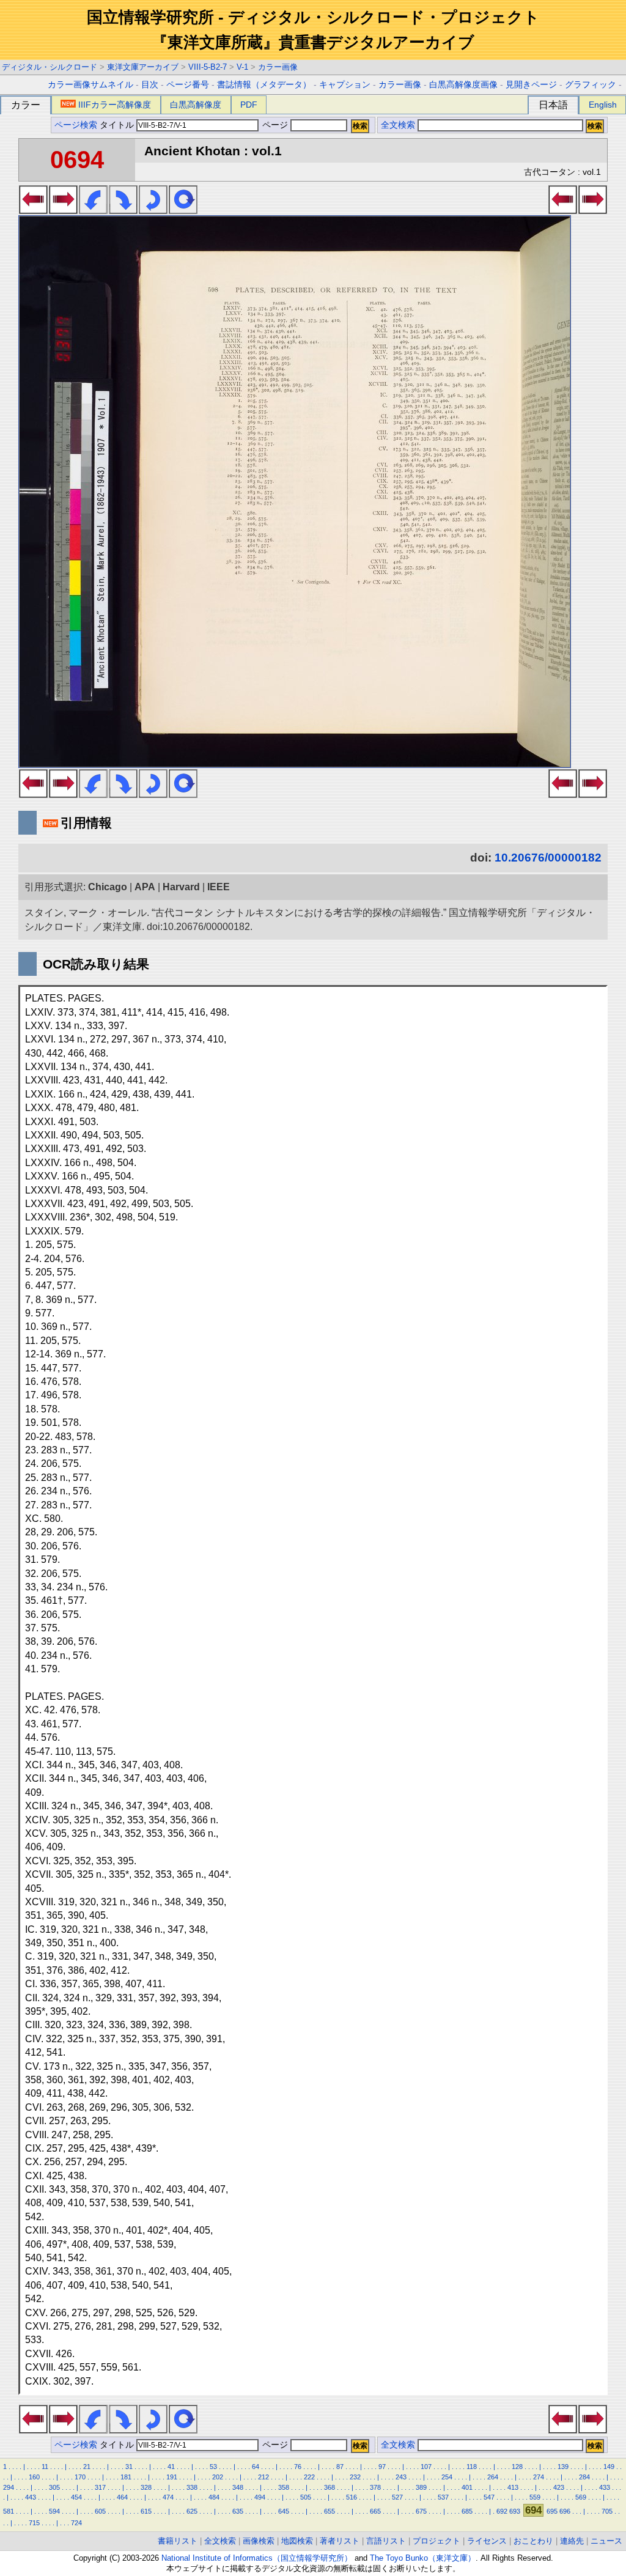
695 (552, 2511)
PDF (249, 105)
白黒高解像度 (196, 105)
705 (607, 2511)
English (603, 105)
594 (54, 2511)
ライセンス (487, 2541)
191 (172, 2477)
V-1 (242, 67)
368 (330, 2487)
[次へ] (63, 210)
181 (126, 2477)
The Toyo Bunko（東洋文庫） (423, 2558)
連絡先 (572, 2541)
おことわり (533, 2541)
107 (426, 2467)
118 (472, 2467)
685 (467, 2511)
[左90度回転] (93, 210)
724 (76, 2523)
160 (34, 2477)
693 (515, 2511)
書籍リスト (178, 2541)
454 (76, 2497)
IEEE (219, 887)
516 (352, 2497)
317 (100, 2487)
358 (284, 2487)
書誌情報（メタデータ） (264, 85)
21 (87, 2467)
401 (467, 2487)
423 (559, 2487)
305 (54, 2487)
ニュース (606, 2541)
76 (298, 2467)
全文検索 (398, 125)
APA (145, 887)
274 (539, 2477)
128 (517, 2467)
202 (218, 2477)
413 (513, 2487)
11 (45, 2467)
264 (493, 2477)
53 (213, 2467)
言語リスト (386, 2541)
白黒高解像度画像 (463, 85)
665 (375, 2511)
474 (168, 2497)
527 (397, 2497)
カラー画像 (278, 67)
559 (535, 2497)
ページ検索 (76, 125)
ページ (275, 125)
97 (382, 2467)
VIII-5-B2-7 (208, 67)
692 (502, 2511)
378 (375, 2487)
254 (447, 2477)
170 (80, 2477)
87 (340, 2467)
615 (146, 2511)
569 (581, 2497)
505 (306, 2497)
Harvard (181, 887)
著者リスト (340, 2541)
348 (238, 2487)
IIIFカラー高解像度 (115, 105)
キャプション (345, 85)
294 (9, 2487)
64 (256, 2467)
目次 (150, 85)
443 (31, 2497)
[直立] (183, 210)
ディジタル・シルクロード (50, 67)
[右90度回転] (123, 210)
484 (214, 2497)
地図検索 (297, 2541)
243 (401, 2477)
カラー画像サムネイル (90, 85)
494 (260, 2497)
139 (563, 2467)
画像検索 (259, 2541)
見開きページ (531, 85)
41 (171, 2467)
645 (284, 2511)
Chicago (108, 887)
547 (489, 2497)
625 (192, 2511)
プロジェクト (436, 2541)
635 (238, 2511)
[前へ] (33, 210)
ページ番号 (188, 85)
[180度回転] (153, 210)
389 (421, 2487)
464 (122, 2497)
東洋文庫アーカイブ (143, 67)
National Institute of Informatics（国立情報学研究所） (257, 2558)
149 (609, 2467)
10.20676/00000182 (548, 858)
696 (565, 2511)
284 (584, 2477)
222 (309, 2477)
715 (34, 2523)
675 (421, 2511)
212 (263, 2477)
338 (192, 2487)
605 (100, 2511)
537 (443, 2497)
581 (9, 2511)
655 (330, 2511)
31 (129, 2467)
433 (605, 2487)
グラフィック (591, 85)
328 (146, 2487)
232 (355, 2477)
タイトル (118, 125)
